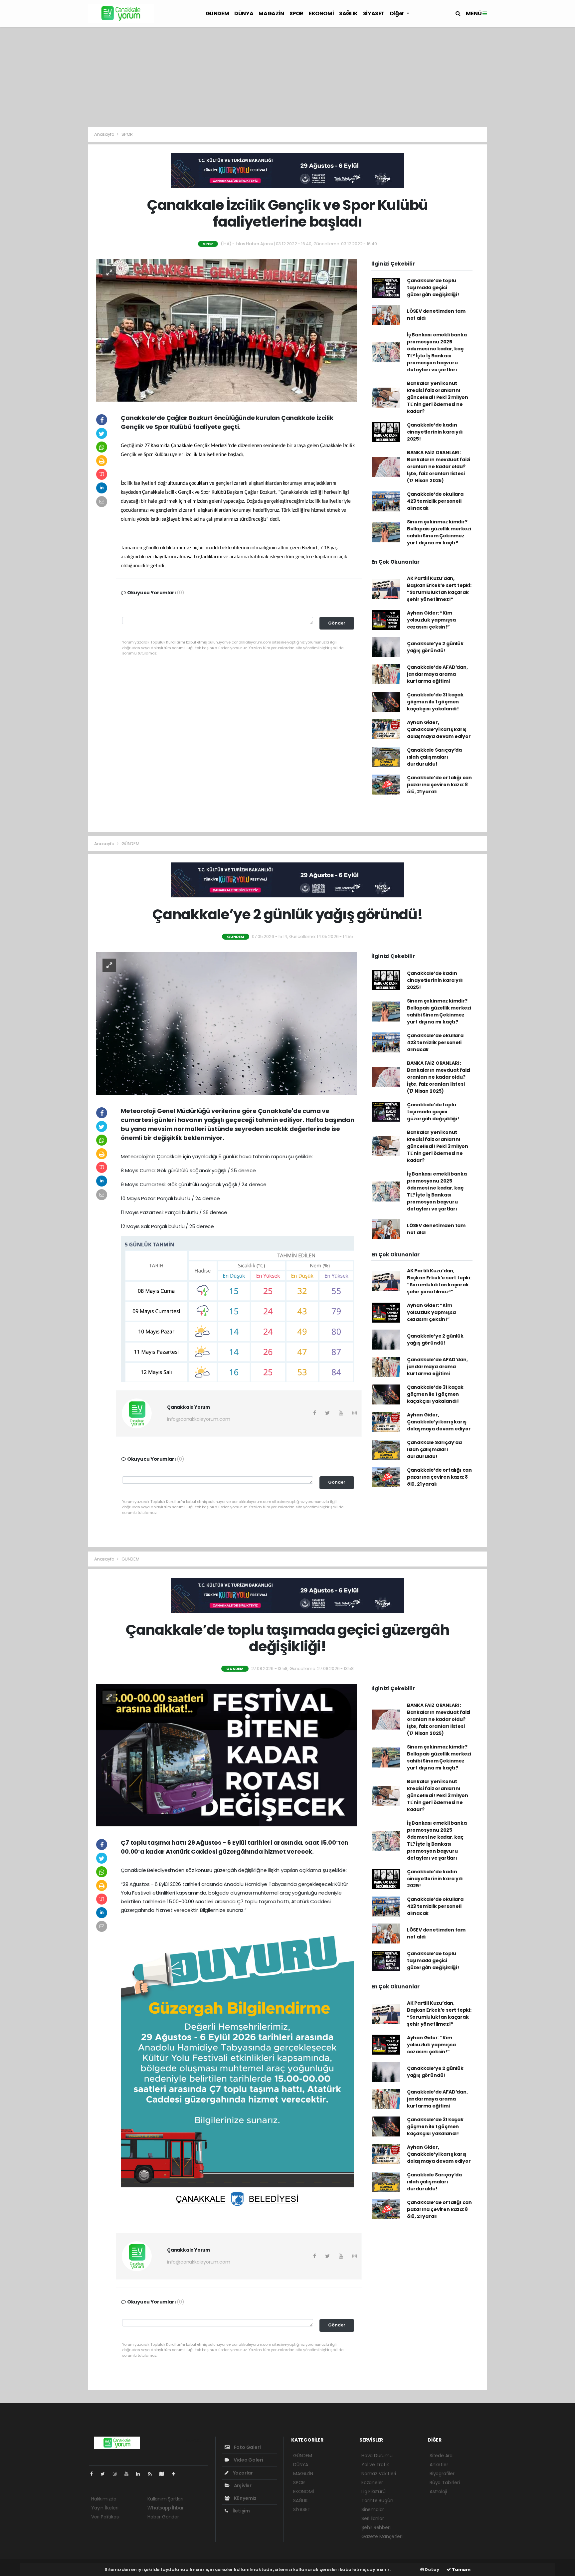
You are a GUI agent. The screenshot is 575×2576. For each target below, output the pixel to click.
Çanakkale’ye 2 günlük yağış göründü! (435, 647)
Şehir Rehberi (376, 2527)
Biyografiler (442, 2474)
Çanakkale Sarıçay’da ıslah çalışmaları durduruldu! (434, 757)
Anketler (439, 2465)
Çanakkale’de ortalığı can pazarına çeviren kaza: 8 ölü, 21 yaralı (439, 785)
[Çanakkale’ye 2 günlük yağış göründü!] (226, 1023)
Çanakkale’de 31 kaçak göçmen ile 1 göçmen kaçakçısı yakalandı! (435, 702)
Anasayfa (105, 134)
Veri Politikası (105, 2517)
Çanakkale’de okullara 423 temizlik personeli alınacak (435, 501)
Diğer (398, 13)
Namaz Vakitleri (379, 2474)
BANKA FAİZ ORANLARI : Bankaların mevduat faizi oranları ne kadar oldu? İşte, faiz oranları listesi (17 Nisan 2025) (439, 466)
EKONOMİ (321, 13)
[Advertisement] (287, 77)
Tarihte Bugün (377, 2500)
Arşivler (242, 2485)
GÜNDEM (217, 13)
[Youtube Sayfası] (129, 2474)
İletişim (241, 2511)
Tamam (461, 2570)
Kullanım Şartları (165, 2499)
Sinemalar (373, 2509)
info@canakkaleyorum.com (199, 1419)
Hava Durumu (377, 2456)
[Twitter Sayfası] (105, 2474)
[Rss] (153, 2474)
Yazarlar (242, 2473)
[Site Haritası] (164, 2474)
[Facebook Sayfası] (94, 2474)
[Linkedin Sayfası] (141, 2474)
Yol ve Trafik (375, 2465)
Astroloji (438, 2491)
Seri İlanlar (373, 2518)
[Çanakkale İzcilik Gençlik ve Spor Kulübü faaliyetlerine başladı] (226, 330)
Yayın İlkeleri (105, 2508)
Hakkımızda (104, 2499)
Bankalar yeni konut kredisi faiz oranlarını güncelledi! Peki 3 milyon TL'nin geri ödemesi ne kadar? (438, 397)
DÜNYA (244, 13)
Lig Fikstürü (374, 2491)
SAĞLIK (348, 13)
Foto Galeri (247, 2447)
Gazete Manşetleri (382, 2536)
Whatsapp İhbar (165, 2508)
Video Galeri (248, 2460)
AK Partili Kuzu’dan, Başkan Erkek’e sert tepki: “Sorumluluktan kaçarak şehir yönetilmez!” (439, 589)
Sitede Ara (441, 2456)
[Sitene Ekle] (176, 2474)
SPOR (296, 13)
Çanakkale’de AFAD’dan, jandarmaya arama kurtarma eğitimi (437, 674)
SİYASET (374, 13)
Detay (432, 2570)
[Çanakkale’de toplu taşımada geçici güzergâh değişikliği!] (226, 1755)
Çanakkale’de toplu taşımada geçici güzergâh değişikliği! (433, 287)
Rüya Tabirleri (445, 2483)
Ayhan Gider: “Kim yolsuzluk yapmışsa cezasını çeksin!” (431, 620)
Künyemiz (245, 2498)
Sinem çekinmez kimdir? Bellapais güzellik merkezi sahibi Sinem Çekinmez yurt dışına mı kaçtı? (439, 532)
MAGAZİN (271, 13)
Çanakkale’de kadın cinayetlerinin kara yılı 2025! (435, 432)
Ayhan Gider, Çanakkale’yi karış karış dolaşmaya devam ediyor (439, 729)
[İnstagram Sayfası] (117, 2474)
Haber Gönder (163, 2517)
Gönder (337, 623)
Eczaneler (372, 2483)
